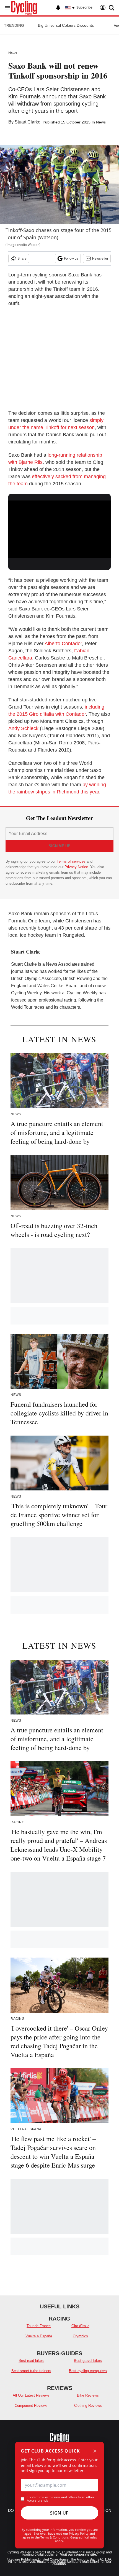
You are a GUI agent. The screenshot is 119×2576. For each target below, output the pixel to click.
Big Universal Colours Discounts (66, 25)
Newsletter (100, 259)
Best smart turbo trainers (31, 2371)
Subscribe (84, 7)
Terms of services (72, 861)
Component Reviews (31, 2406)
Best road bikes (31, 2361)
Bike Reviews (88, 2395)
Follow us (71, 259)
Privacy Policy (79, 2533)
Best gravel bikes (88, 2361)
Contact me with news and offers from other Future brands (60, 2499)
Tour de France (39, 2326)
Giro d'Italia (80, 2326)
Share (22, 259)
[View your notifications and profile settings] (58, 8)
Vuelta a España (39, 2336)
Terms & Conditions (55, 2537)
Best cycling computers (88, 2371)
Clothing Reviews (88, 2406)
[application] (59, 529)
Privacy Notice (76, 867)
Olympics (80, 2336)
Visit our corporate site (78, 2555)
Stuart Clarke (28, 122)
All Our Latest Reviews (31, 2395)
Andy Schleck (23, 728)
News (13, 53)
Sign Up (59, 2513)
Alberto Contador (63, 644)
